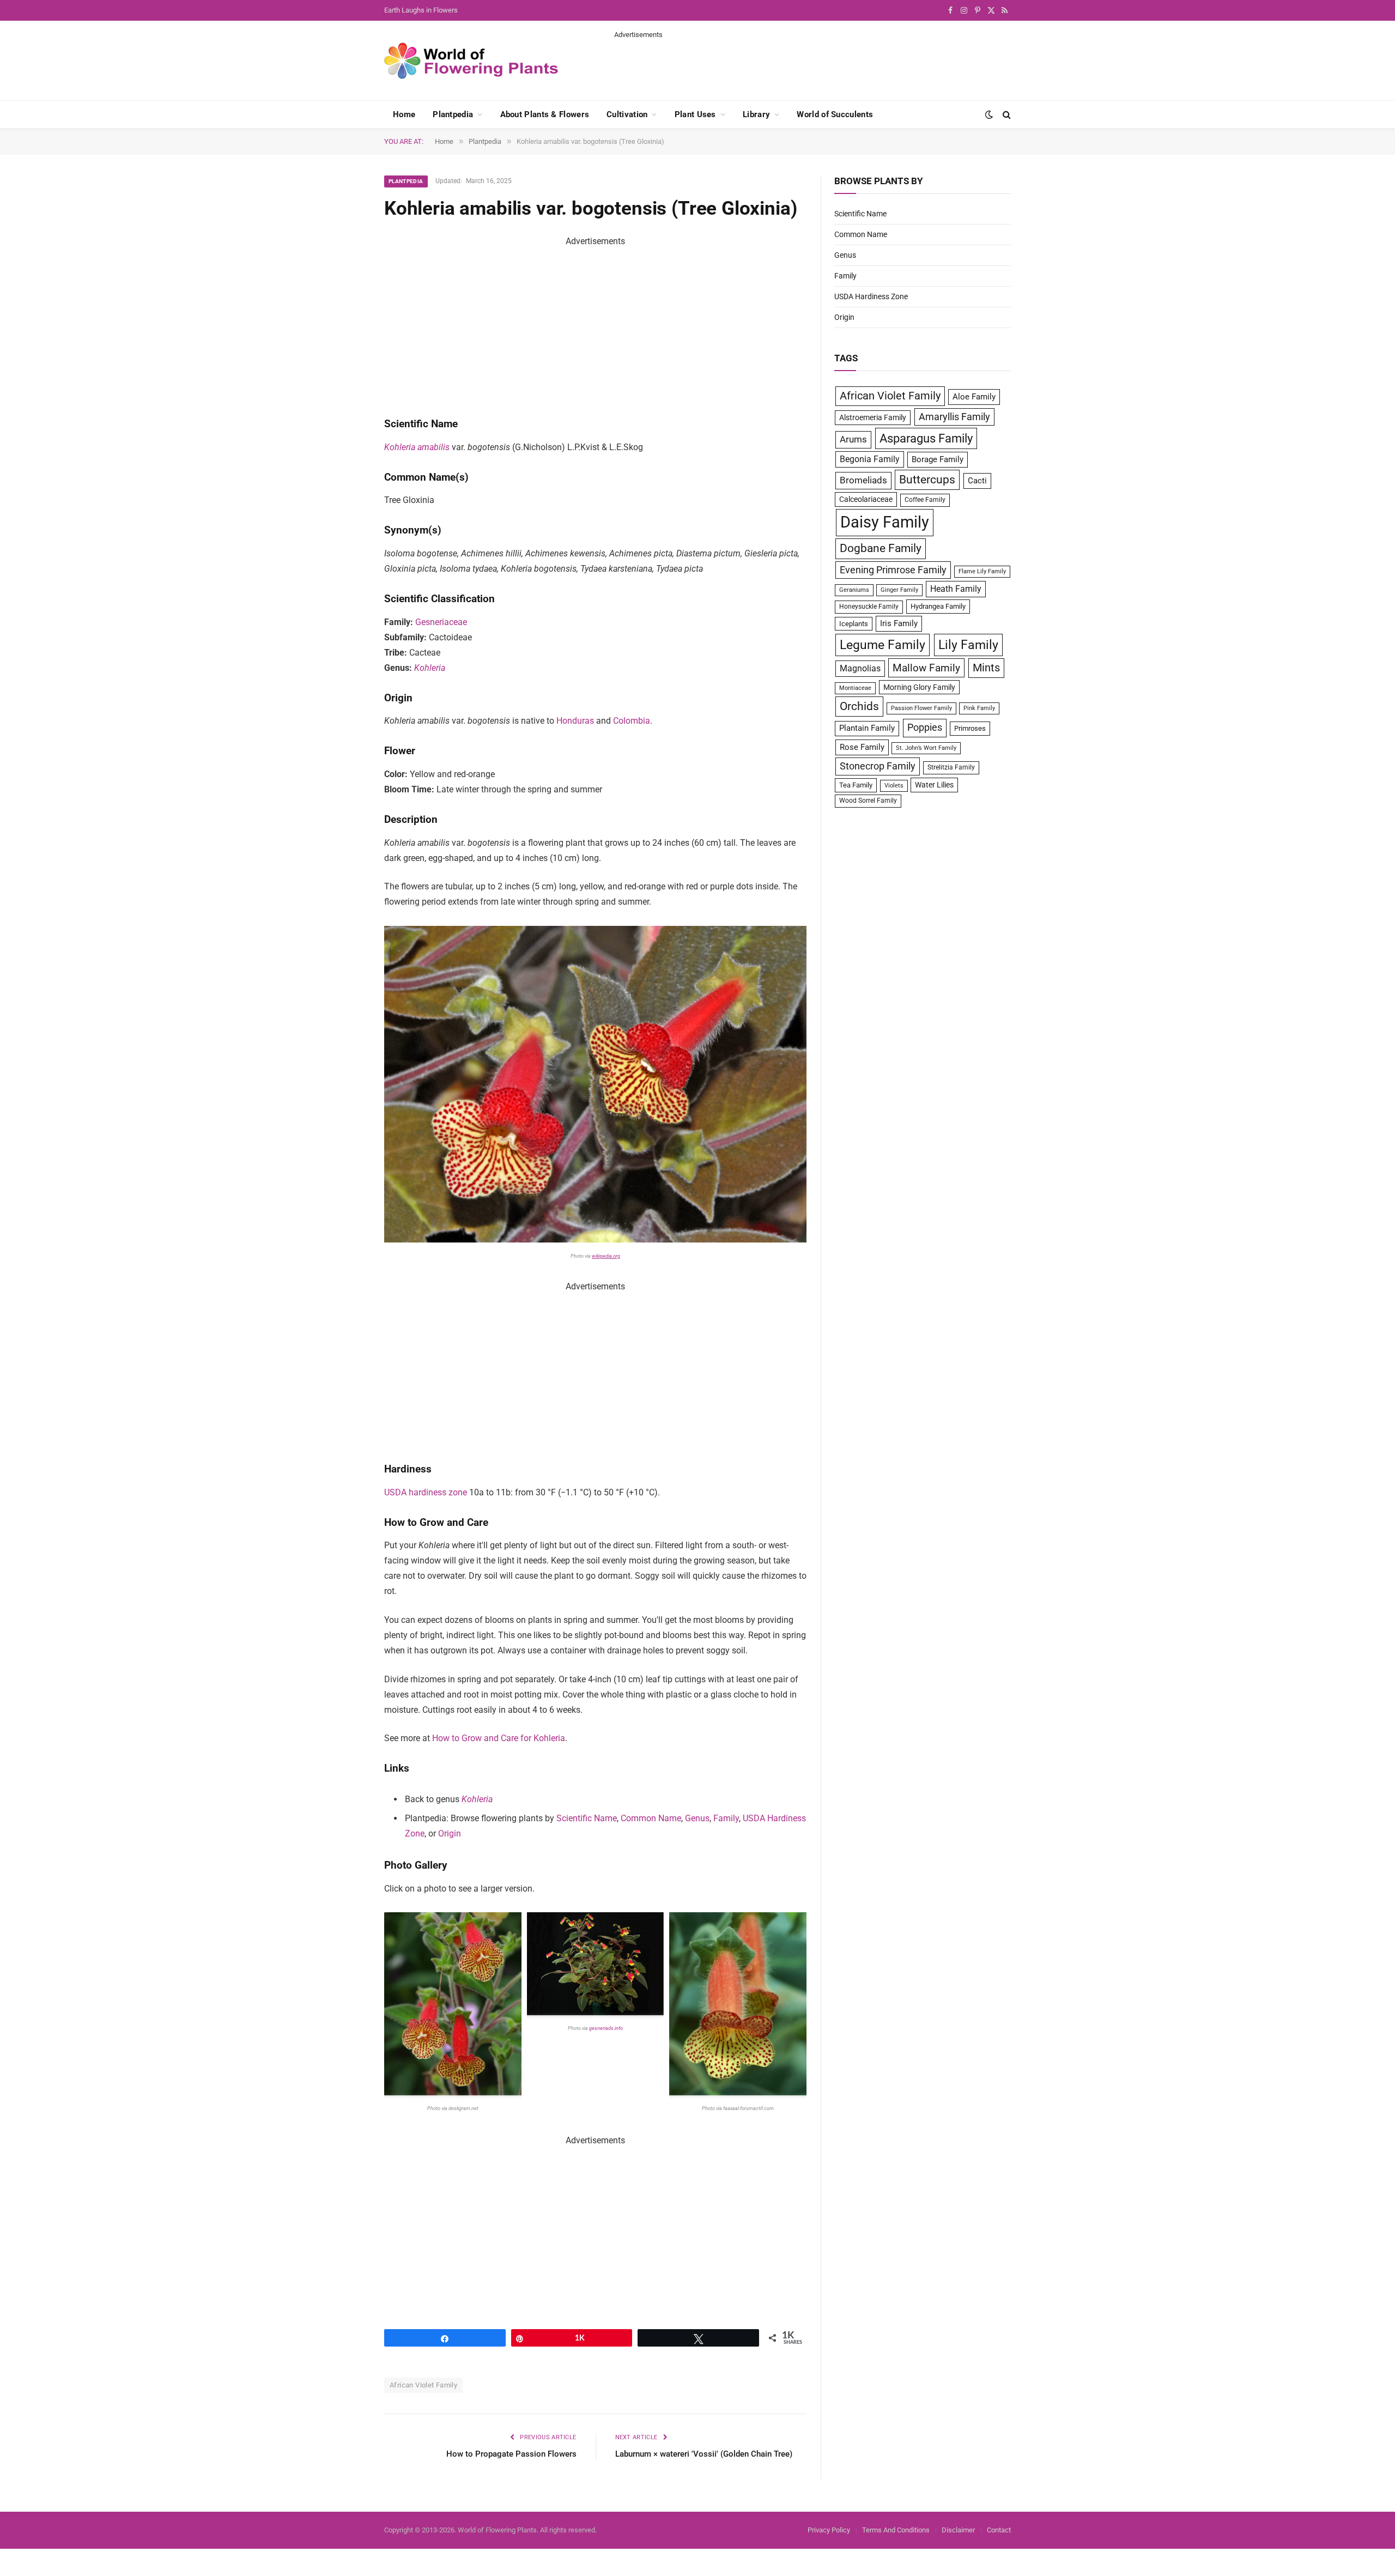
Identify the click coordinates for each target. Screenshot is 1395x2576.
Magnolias (860, 668)
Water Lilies (934, 785)
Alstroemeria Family (873, 417)
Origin (450, 1833)
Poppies (925, 728)
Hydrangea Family (938, 606)
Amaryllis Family (954, 417)
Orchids (859, 706)
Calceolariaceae (866, 499)
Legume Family (883, 645)
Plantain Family (867, 728)
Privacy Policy (829, 2530)
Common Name (651, 1818)
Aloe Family (974, 397)
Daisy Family (885, 522)
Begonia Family (870, 459)
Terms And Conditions (896, 2530)
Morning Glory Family (919, 687)
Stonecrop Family (878, 766)
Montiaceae (855, 688)
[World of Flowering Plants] (471, 61)
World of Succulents (835, 114)
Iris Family (899, 623)
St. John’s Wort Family (926, 748)
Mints (986, 668)
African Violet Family (423, 2385)
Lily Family (968, 645)
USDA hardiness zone (426, 1492)
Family (726, 1818)
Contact (999, 2530)
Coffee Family (925, 500)
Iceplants (854, 624)
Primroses (970, 728)
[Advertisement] (812, 64)
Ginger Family (899, 590)
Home (404, 114)
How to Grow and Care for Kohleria (499, 1738)
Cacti (977, 481)
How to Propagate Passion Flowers (511, 2454)
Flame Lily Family (982, 571)
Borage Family (938, 459)
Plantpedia (453, 114)
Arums (853, 439)
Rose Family (862, 747)
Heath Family (956, 589)
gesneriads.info (606, 2028)
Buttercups (927, 480)
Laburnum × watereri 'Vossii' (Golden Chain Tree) (704, 2454)
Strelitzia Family (951, 767)
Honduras (575, 721)
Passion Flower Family (921, 708)
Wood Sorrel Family (868, 801)
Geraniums (854, 590)
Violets (894, 786)
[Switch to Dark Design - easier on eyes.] (989, 114)
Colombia (632, 721)
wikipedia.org (606, 1256)
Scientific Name (587, 1818)
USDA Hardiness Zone (871, 296)
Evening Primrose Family (893, 570)
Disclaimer (958, 2530)
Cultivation (627, 114)
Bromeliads (863, 480)
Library (756, 114)
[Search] (1006, 115)
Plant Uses (695, 114)
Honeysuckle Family (869, 607)
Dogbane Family (881, 548)
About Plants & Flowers (545, 114)
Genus (697, 1818)
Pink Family (979, 708)
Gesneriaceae (441, 622)
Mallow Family (926, 668)
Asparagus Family (926, 438)
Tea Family (856, 785)
